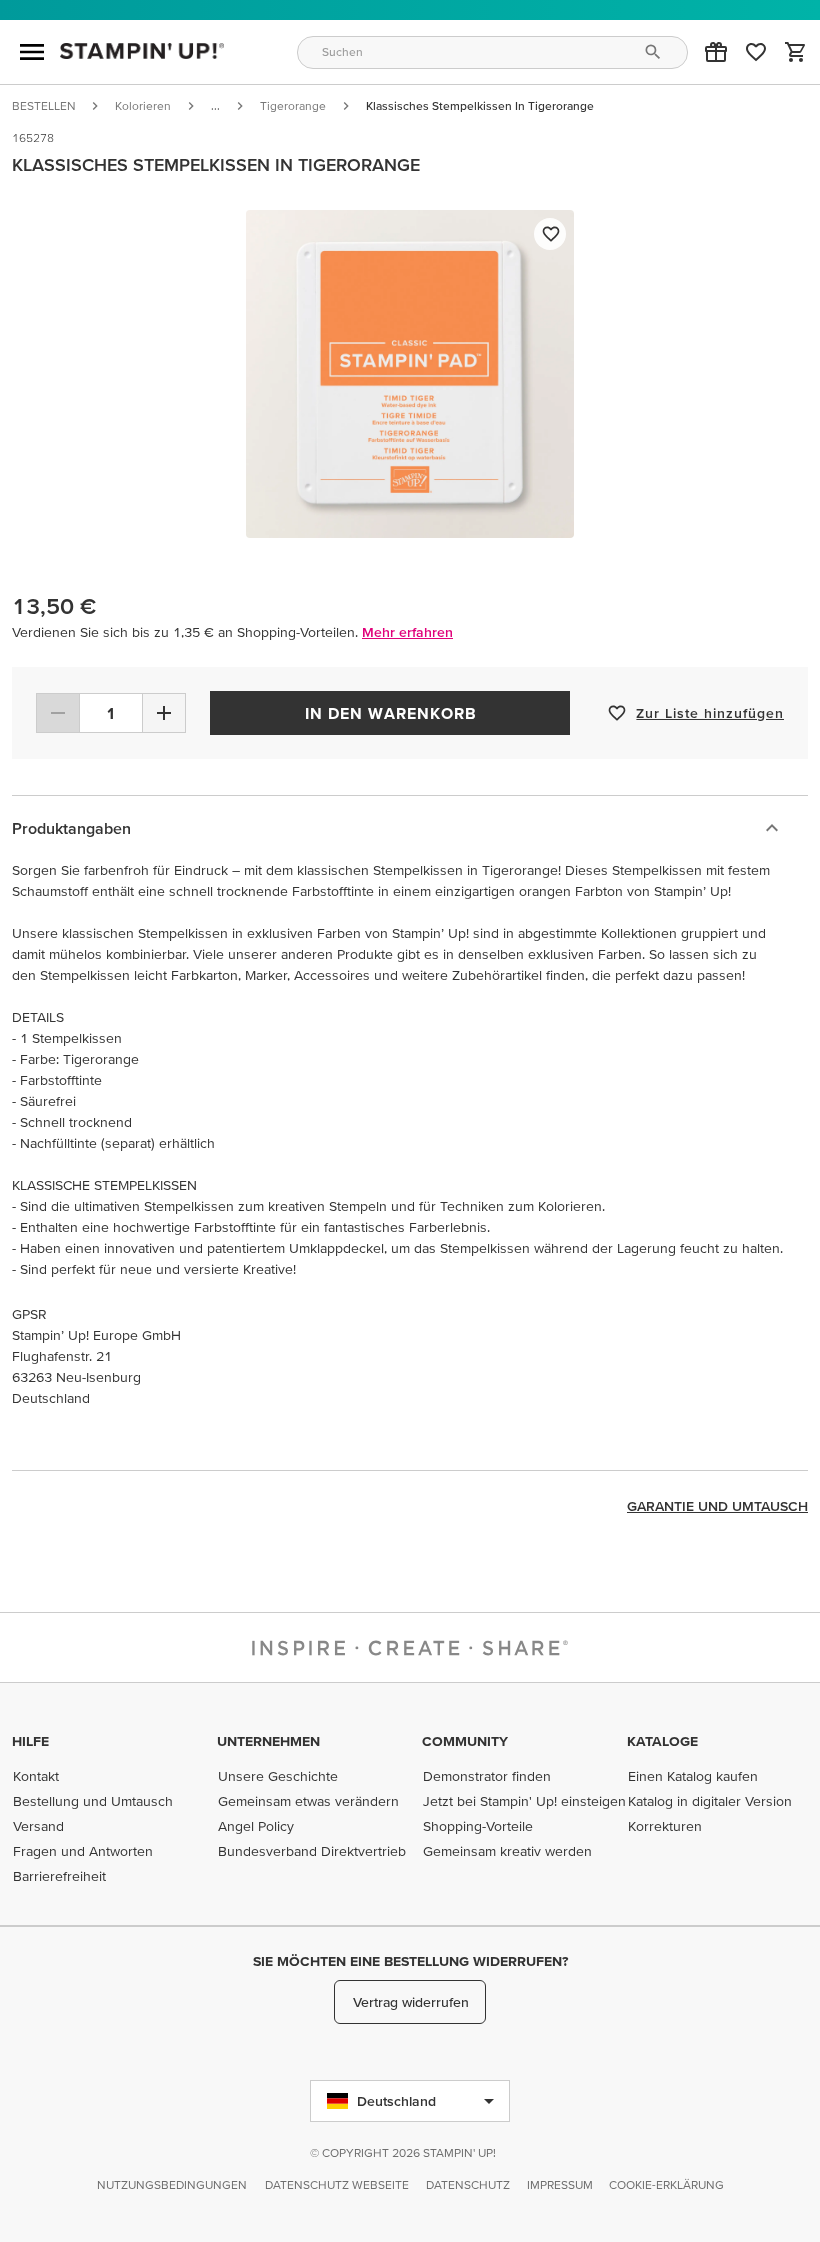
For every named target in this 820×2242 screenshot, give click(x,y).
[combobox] (493, 52)
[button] (716, 52)
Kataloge (662, 1741)
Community (465, 1741)
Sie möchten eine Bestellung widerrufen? (410, 1961)
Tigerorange (293, 105)
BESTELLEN (43, 105)
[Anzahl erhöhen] (164, 713)
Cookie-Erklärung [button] (666, 2184)
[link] (756, 52)
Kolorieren (143, 105)
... (215, 105)
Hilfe (30, 1741)
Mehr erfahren (407, 632)
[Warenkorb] (796, 52)
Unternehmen (268, 1741)
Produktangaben (71, 828)
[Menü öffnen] (32, 52)
